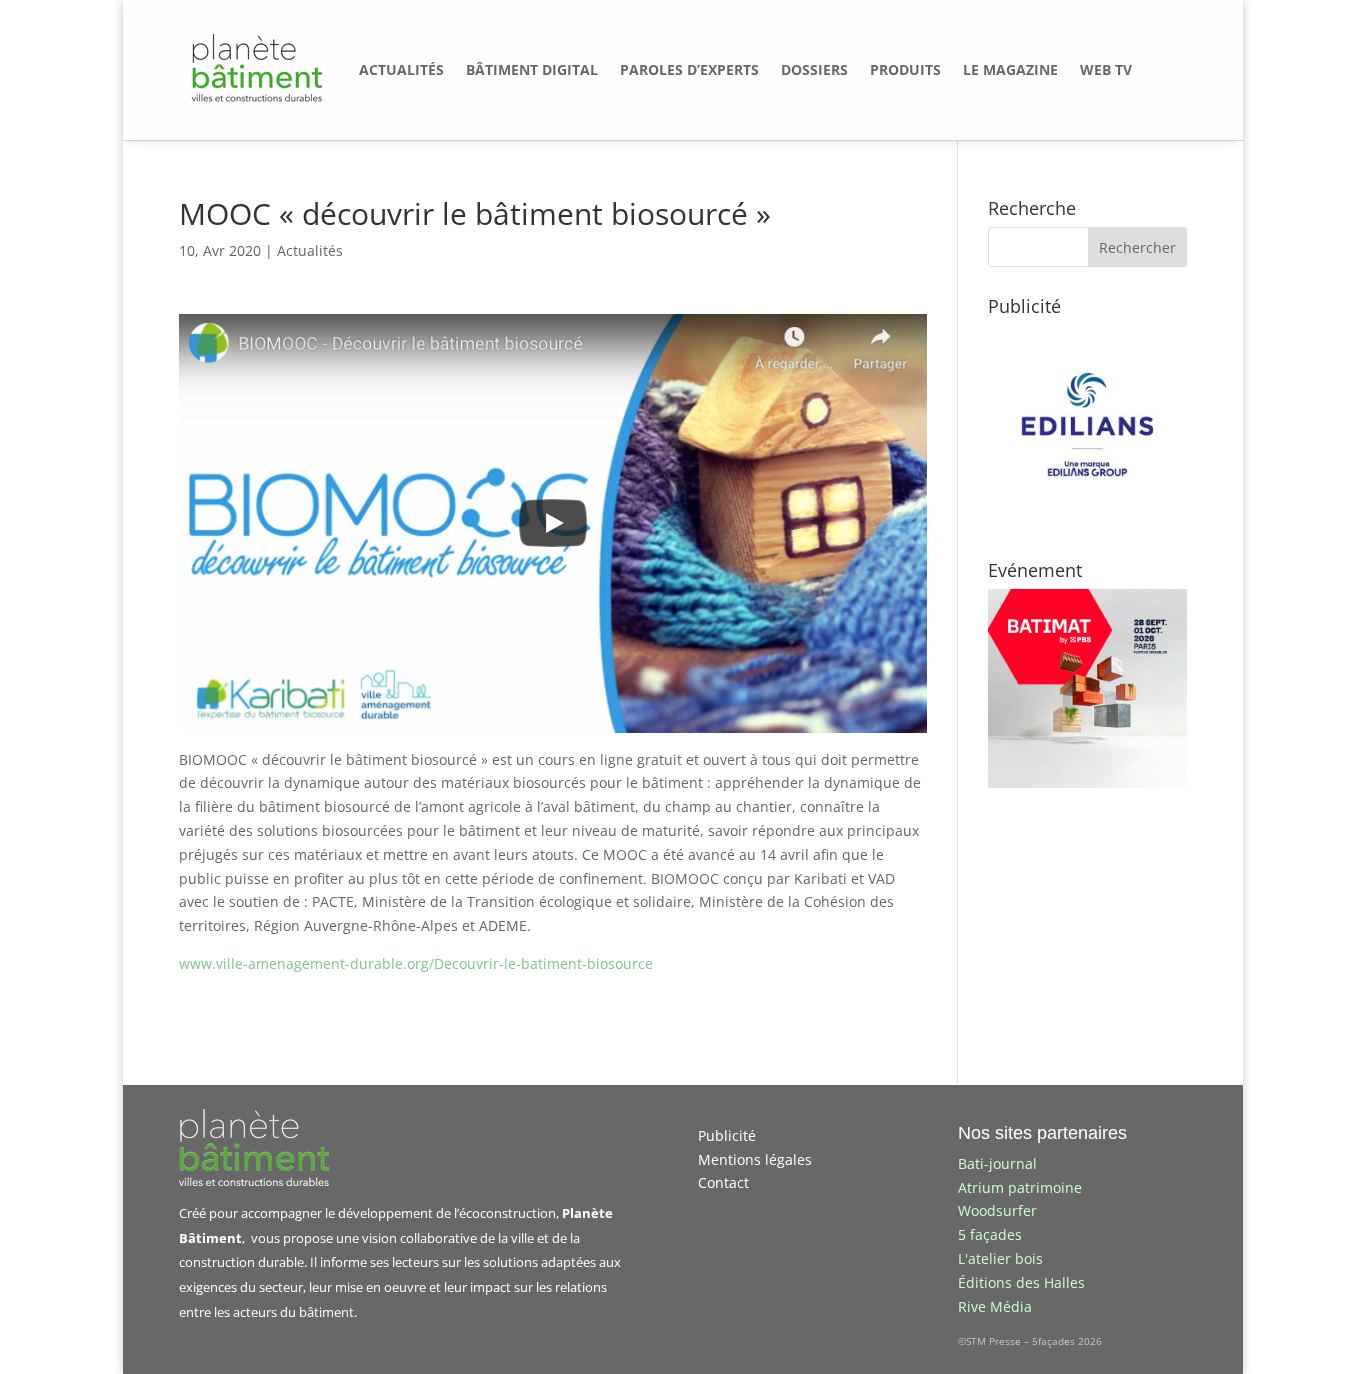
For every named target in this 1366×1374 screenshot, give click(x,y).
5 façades (990, 1234)
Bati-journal (997, 1163)
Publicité (727, 1135)
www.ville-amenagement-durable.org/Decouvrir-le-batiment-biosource (416, 963)
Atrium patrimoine (1020, 1187)
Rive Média (995, 1306)
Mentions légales (755, 1159)
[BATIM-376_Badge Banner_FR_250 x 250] (1087, 782)
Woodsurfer (997, 1210)
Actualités (310, 250)
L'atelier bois (1000, 1258)
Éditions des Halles (1021, 1282)
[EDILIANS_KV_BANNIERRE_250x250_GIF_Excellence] (1087, 518)
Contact (723, 1182)
